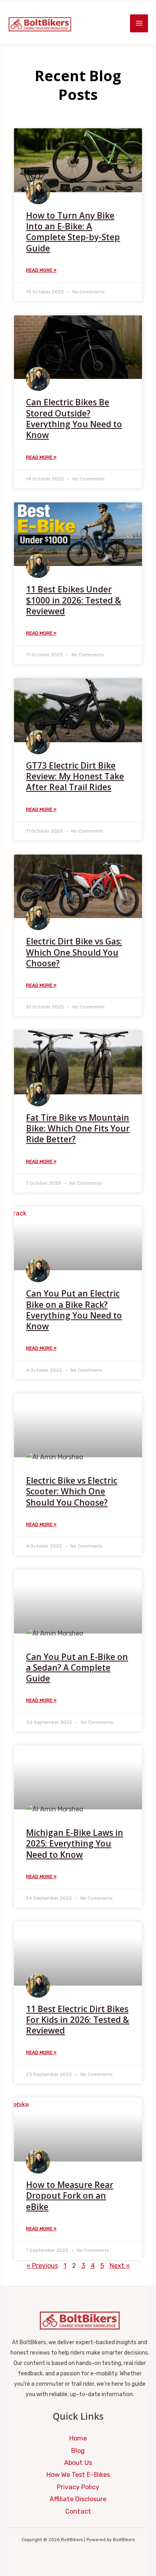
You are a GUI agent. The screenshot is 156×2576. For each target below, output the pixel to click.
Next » (120, 2266)
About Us (78, 2463)
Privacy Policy (78, 2487)
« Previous (42, 2266)
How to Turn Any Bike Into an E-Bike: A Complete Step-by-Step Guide (73, 232)
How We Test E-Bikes (78, 2475)
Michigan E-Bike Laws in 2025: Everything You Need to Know (75, 1844)
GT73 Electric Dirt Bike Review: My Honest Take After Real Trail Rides (75, 776)
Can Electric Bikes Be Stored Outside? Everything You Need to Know (74, 418)
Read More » (41, 270)
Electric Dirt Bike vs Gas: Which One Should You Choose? (74, 952)
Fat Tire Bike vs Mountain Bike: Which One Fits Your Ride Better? (78, 1129)
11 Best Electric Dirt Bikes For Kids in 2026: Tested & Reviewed (78, 2020)
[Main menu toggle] (139, 23)
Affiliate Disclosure (78, 2499)
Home (78, 2438)
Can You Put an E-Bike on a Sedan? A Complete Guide (77, 1668)
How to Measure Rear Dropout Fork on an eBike (70, 2196)
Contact (78, 2511)
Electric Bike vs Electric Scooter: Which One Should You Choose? (72, 1491)
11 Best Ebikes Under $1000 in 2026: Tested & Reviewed (74, 600)
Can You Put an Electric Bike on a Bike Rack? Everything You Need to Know (74, 1310)
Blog (78, 2451)
